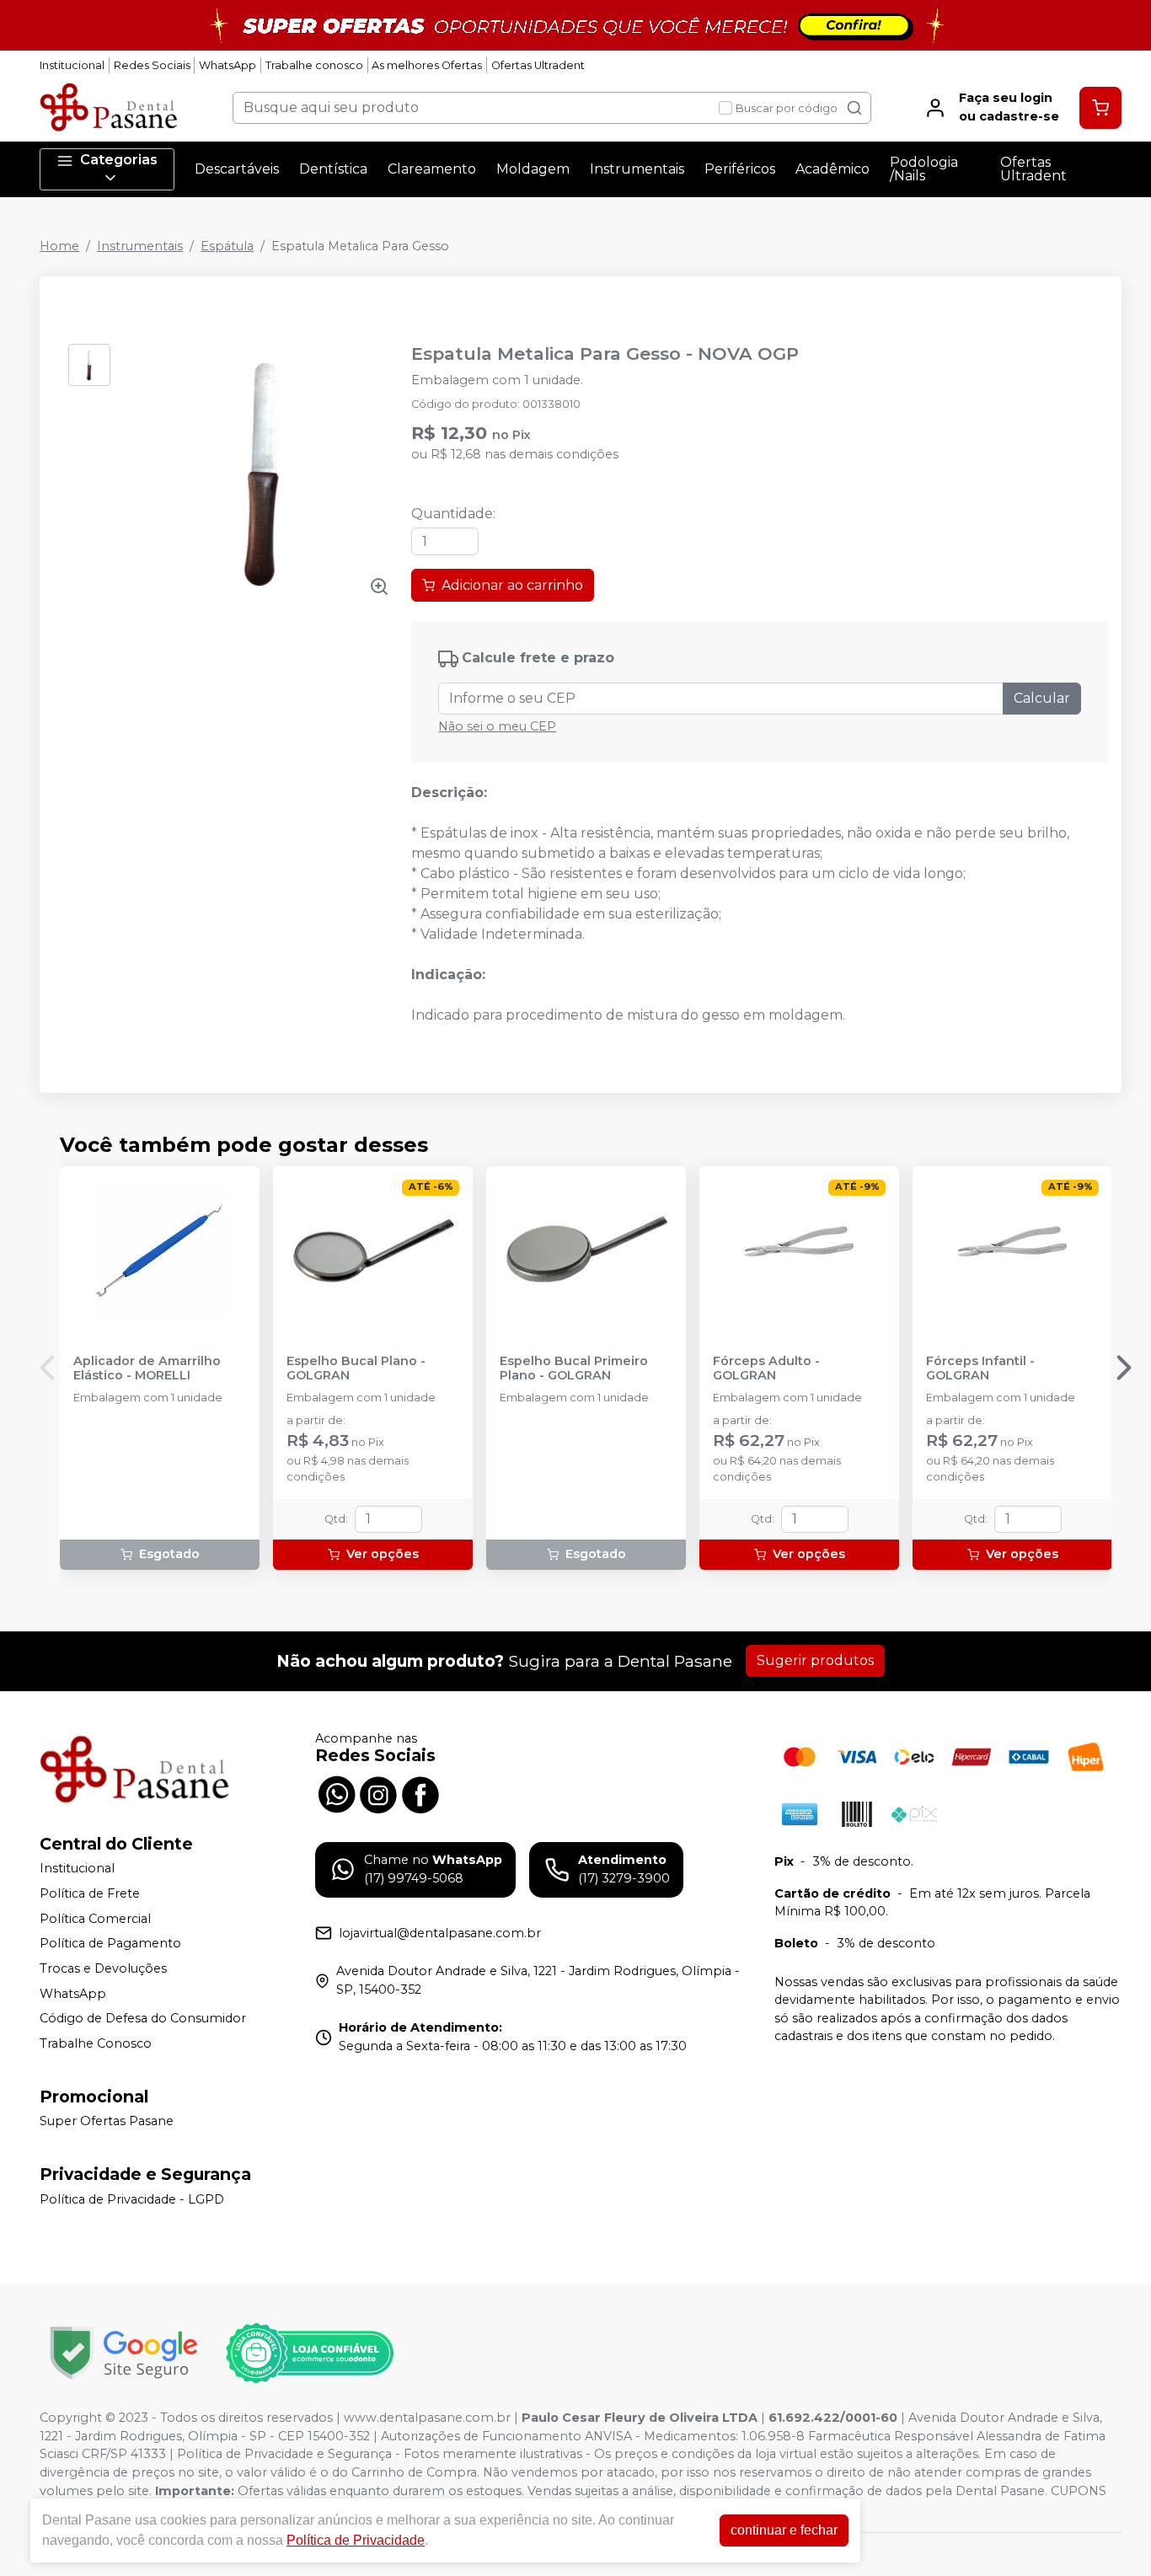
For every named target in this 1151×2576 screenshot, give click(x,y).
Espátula (227, 246)
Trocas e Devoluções (103, 1968)
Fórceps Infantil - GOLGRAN (980, 1368)
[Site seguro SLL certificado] (124, 2353)
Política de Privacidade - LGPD (132, 2199)
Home (59, 246)
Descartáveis (237, 169)
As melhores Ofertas (427, 65)
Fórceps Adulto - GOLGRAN (766, 1368)
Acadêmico (832, 169)
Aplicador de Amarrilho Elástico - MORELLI (147, 1368)
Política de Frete (90, 1893)
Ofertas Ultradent (538, 65)
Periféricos (740, 169)
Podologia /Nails (924, 169)
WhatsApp (228, 65)
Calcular (1042, 698)
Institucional (72, 65)
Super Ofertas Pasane (107, 2122)
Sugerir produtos (815, 1660)
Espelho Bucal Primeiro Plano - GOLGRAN (574, 1368)
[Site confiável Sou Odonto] (309, 2354)
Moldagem (533, 169)
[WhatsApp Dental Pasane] (336, 1792)
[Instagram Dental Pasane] (378, 1792)
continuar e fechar (784, 2530)
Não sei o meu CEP (497, 726)
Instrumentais (637, 169)
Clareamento (432, 169)
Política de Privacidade (356, 2540)
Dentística (333, 169)
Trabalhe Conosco (96, 2043)
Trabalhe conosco (314, 65)
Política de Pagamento (110, 1944)
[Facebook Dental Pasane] (420, 1792)
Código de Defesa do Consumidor (143, 2018)
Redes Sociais (152, 65)
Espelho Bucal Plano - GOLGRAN (356, 1368)
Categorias (119, 160)
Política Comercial (95, 1919)
